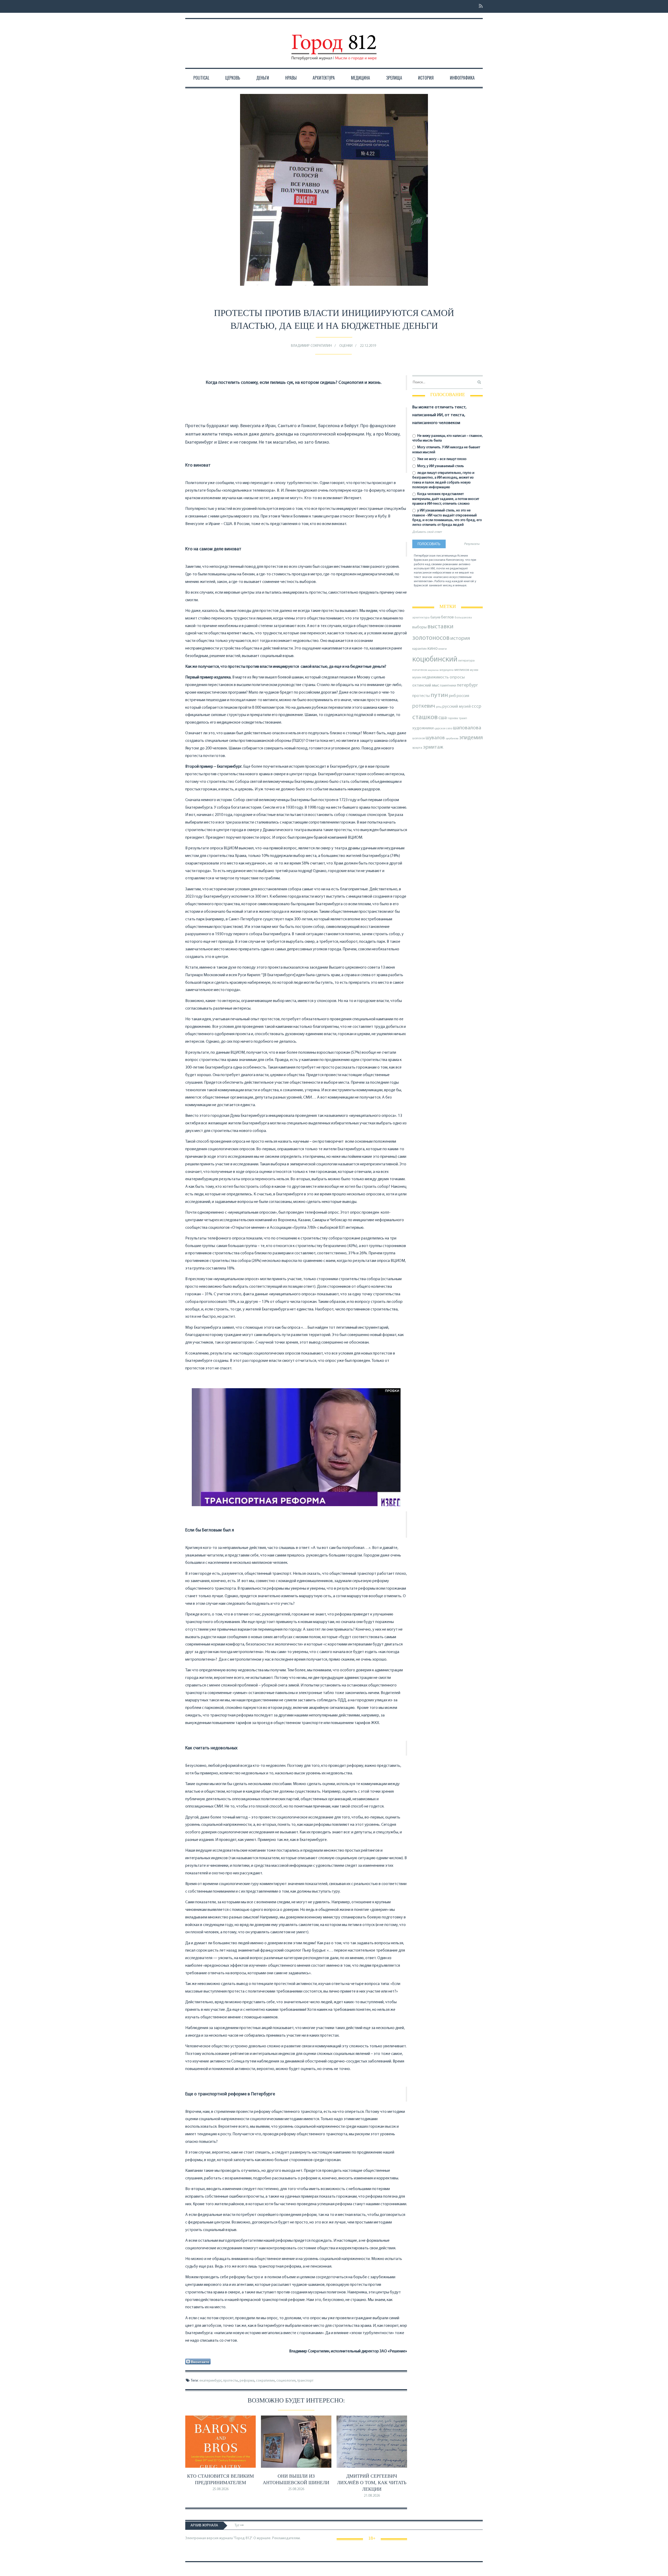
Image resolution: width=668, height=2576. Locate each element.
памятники (448, 686)
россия (463, 696)
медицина (446, 670)
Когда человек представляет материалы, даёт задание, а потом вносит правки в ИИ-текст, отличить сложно (446, 499)
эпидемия (471, 738)
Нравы (291, 78)
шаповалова (467, 728)
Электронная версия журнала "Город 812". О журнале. (228, 2538)
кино (433, 649)
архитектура (421, 618)
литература (466, 661)
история (460, 638)
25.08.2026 (220, 2489)
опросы (457, 677)
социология (286, 2381)
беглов (447, 617)
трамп (463, 718)
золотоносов (431, 638)
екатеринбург (210, 2381)
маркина (433, 670)
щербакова (452, 739)
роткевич (424, 706)
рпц (439, 707)
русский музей (457, 706)
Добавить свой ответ (427, 532)
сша (443, 718)
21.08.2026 (372, 2496)
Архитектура (324, 78)
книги (443, 649)
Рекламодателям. (286, 2538)
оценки (346, 346)
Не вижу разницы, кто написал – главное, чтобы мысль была (448, 438)
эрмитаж (433, 747)
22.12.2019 (368, 346)
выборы (419, 627)
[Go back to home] (334, 43)
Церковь (233, 78)
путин (439, 695)
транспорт (305, 2381)
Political (201, 78)
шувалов (435, 738)
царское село (443, 729)
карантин (419, 649)
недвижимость (436, 677)
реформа (247, 2381)
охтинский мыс (426, 685)
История (426, 78)
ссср (476, 706)
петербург (467, 685)
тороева (453, 718)
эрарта (417, 748)
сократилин (265, 2381)
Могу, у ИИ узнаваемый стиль (440, 466)
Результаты (472, 544)
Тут (237, 2526)
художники (423, 728)
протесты (231, 2381)
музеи (474, 670)
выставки (440, 627)
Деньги (263, 78)
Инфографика (462, 78)
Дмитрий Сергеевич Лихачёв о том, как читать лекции (372, 2483)
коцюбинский (435, 660)
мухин (417, 678)
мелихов (462, 670)
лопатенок (420, 670)
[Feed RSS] (479, 6)
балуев (435, 618)
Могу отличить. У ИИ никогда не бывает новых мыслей (446, 450)
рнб (452, 696)
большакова (463, 618)
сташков (425, 717)
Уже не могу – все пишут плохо (442, 459)
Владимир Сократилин (311, 346)
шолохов (419, 738)
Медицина (360, 78)
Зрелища (394, 78)
